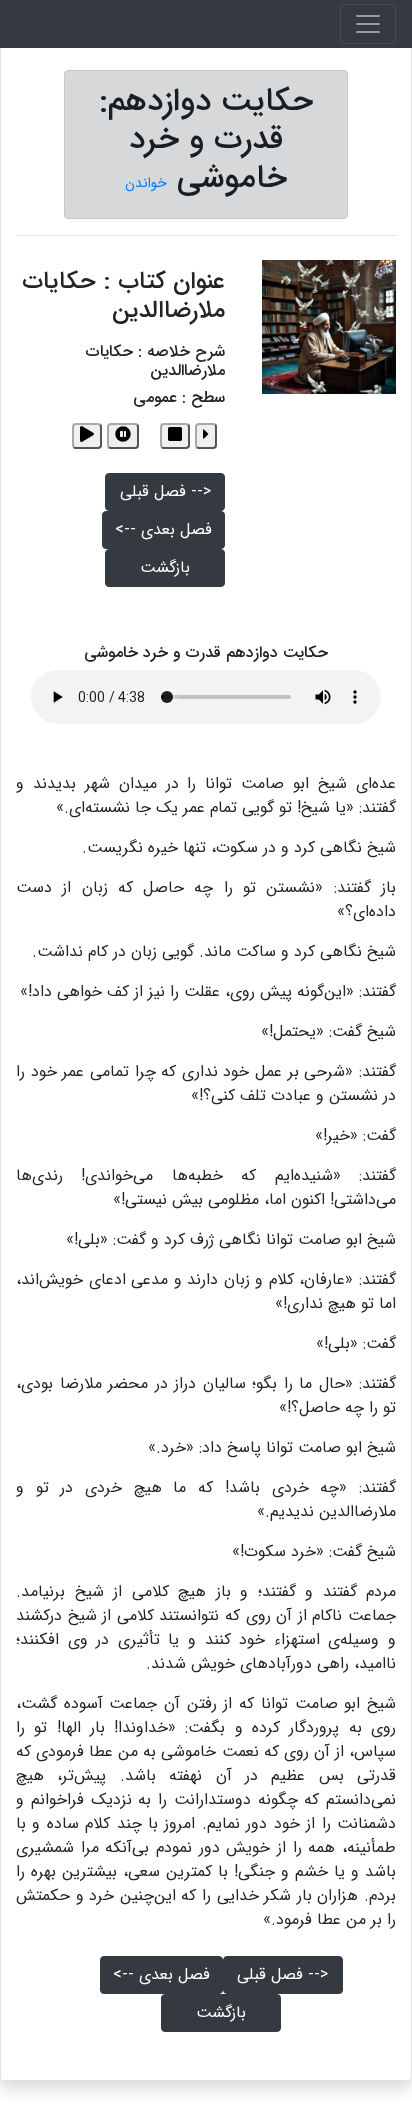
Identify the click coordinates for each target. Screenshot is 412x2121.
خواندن (146, 183)
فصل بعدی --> (163, 529)
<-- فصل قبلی (165, 491)
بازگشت (165, 567)
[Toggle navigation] (368, 24)
